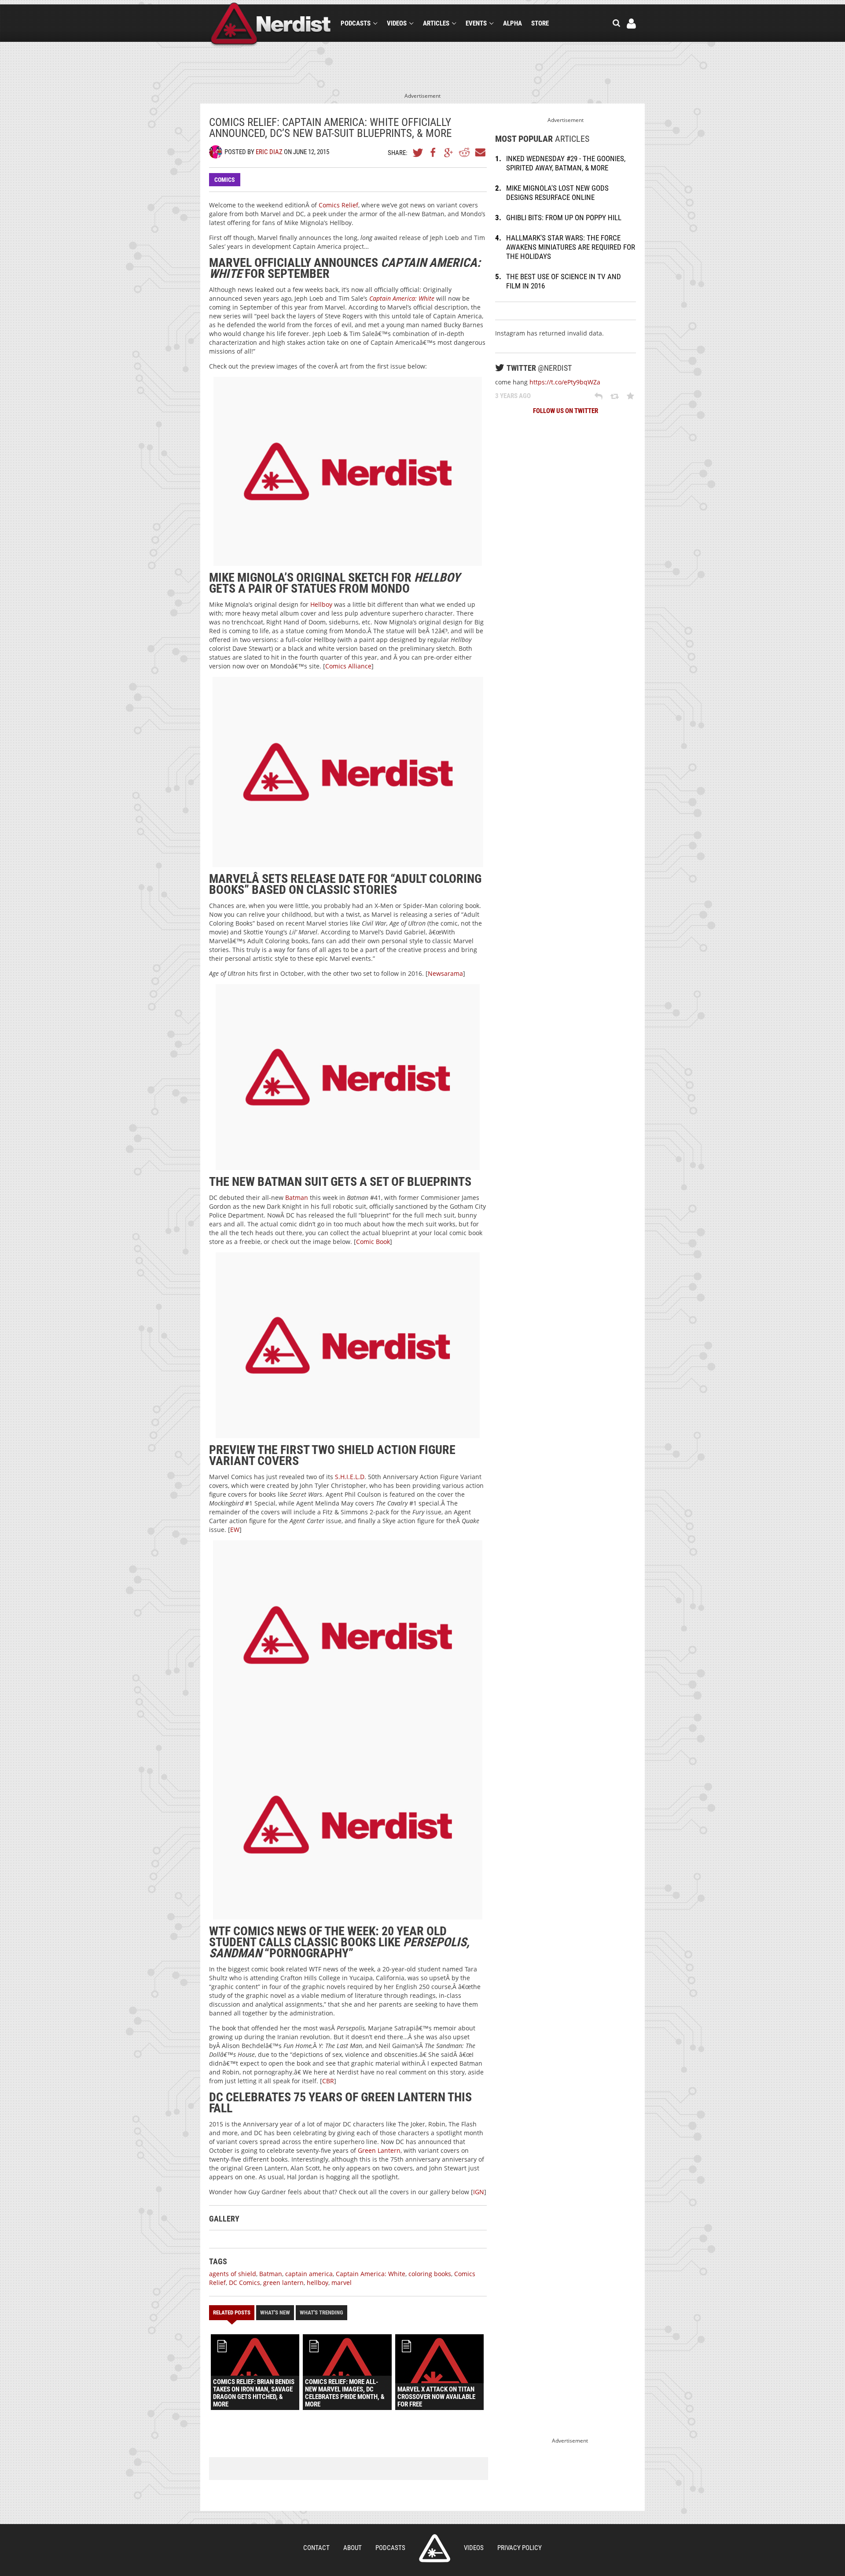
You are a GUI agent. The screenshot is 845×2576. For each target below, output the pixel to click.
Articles (436, 23)
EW (235, 1530)
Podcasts (356, 23)
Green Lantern (379, 2150)
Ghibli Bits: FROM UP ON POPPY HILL (564, 218)
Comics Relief (338, 205)
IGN (479, 2192)
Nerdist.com (435, 2548)
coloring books (430, 2274)
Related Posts (232, 2312)
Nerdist (271, 25)
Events (476, 23)
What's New (275, 2312)
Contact (316, 2548)
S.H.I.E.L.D (349, 1477)
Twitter (418, 152)
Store (540, 23)
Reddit (464, 152)
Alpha (513, 23)
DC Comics (244, 2283)
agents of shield (233, 2274)
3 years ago (513, 396)
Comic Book (373, 1242)
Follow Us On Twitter (566, 411)
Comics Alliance (348, 666)
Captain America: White (402, 298)
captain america (309, 2274)
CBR (328, 2081)
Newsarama (445, 973)
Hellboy (321, 604)
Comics (225, 180)
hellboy (318, 2283)
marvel (342, 2283)
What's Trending (321, 2312)
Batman (297, 1198)
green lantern (283, 2283)
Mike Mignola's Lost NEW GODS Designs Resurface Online (557, 193)
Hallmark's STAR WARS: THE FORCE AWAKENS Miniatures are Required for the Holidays (571, 247)
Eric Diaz (269, 152)
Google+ (449, 152)
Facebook (434, 152)
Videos (397, 23)
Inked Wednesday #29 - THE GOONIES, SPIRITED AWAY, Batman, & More (566, 163)
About (353, 2548)
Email (480, 152)
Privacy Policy (520, 2548)
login (631, 24)
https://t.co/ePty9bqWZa (565, 382)
